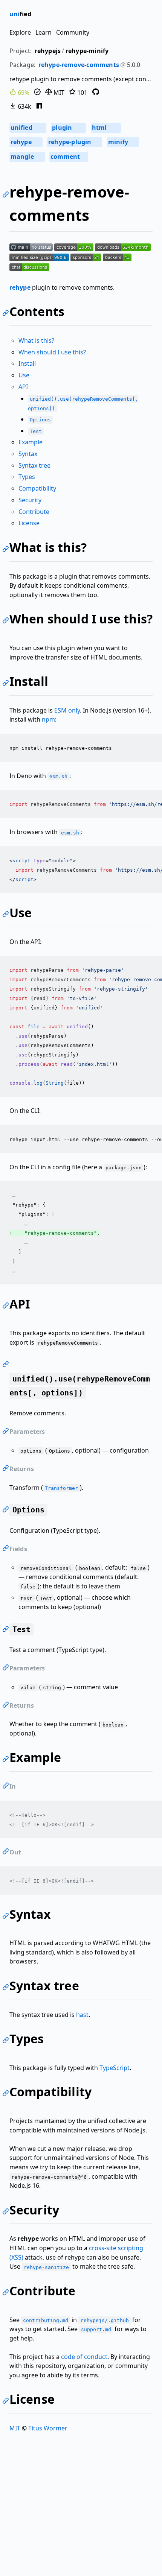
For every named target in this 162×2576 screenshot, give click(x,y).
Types (27, 477)
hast (82, 2015)
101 (82, 93)
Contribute (34, 512)
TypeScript (115, 2068)
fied (20, 14)
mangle (27, 157)
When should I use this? (52, 352)
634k (24, 106)
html (105, 128)
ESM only (67, 710)
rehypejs (48, 51)
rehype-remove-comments (79, 65)
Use (24, 375)
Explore (20, 32)
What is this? (36, 340)
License (29, 523)
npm (48, 719)
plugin (68, 128)
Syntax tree (34, 465)
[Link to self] (7, 195)
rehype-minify (87, 51)
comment (68, 157)
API (23, 387)
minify (122, 142)
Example (31, 442)
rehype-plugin (74, 142)
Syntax (28, 454)
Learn (44, 32)
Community (73, 32)
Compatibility (37, 488)
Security (30, 500)
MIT (58, 93)
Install (27, 363)
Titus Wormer (48, 2428)
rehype (25, 142)
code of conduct (84, 2357)
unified (28, 128)
